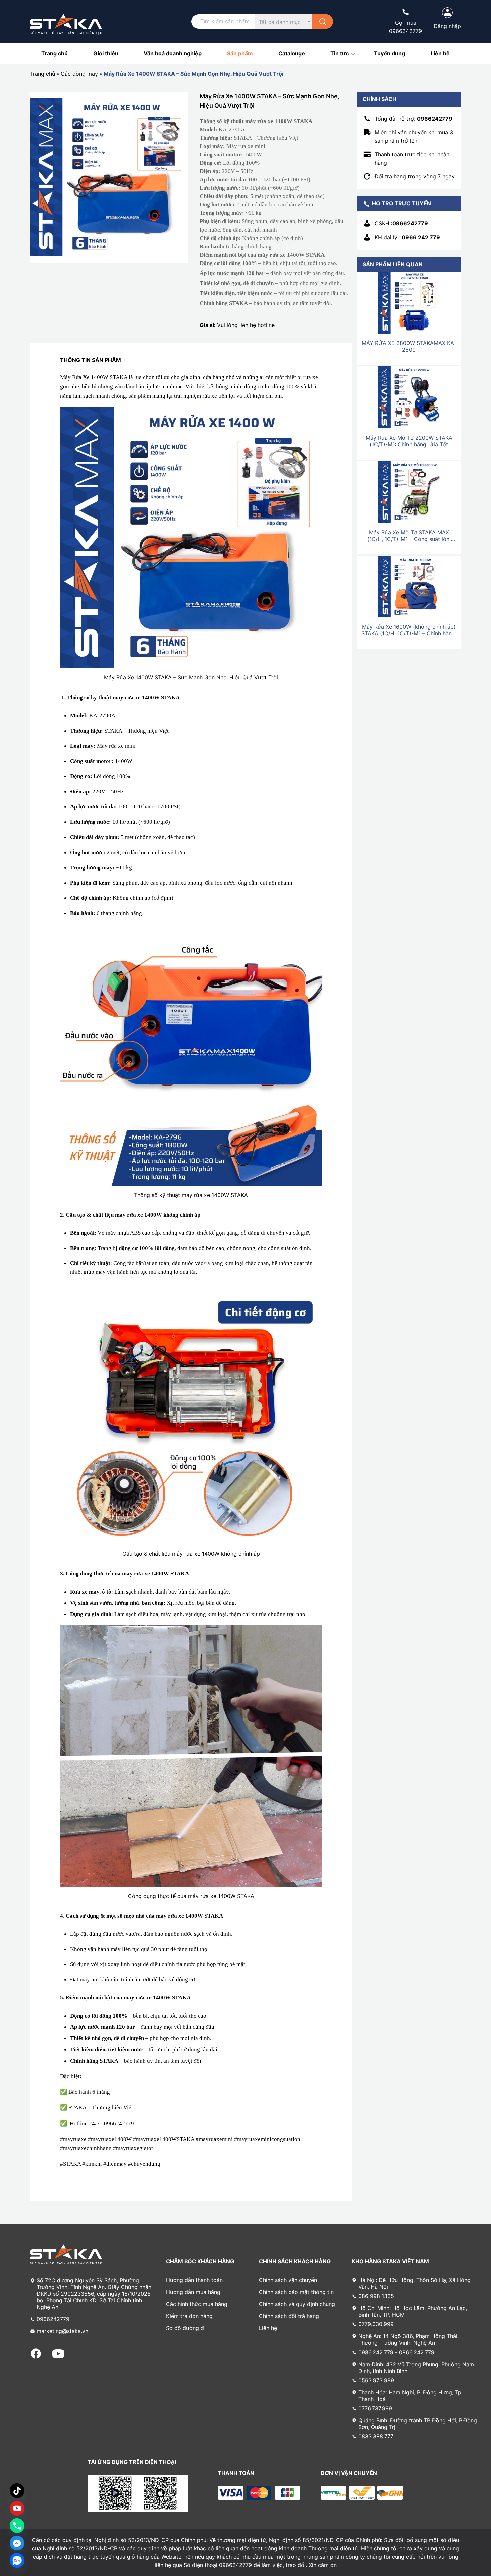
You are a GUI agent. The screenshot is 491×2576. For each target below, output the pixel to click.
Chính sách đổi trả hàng (289, 2316)
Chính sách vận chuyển (288, 2280)
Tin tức (340, 53)
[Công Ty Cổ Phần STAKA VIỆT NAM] (66, 24)
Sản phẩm (240, 53)
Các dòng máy (79, 74)
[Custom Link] (17, 2508)
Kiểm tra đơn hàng (189, 2316)
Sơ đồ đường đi (186, 2328)
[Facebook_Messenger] (17, 2543)
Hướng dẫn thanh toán (194, 2280)
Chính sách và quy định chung (297, 2304)
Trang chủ (55, 53)
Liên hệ (440, 53)
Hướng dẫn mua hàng (193, 2292)
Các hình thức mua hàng (197, 2304)
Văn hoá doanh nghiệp (173, 53)
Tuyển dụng (390, 53)
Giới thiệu (106, 53)
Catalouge (292, 53)
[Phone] (17, 2526)
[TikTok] (17, 2491)
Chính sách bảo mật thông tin (296, 2292)
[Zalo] (17, 2560)
